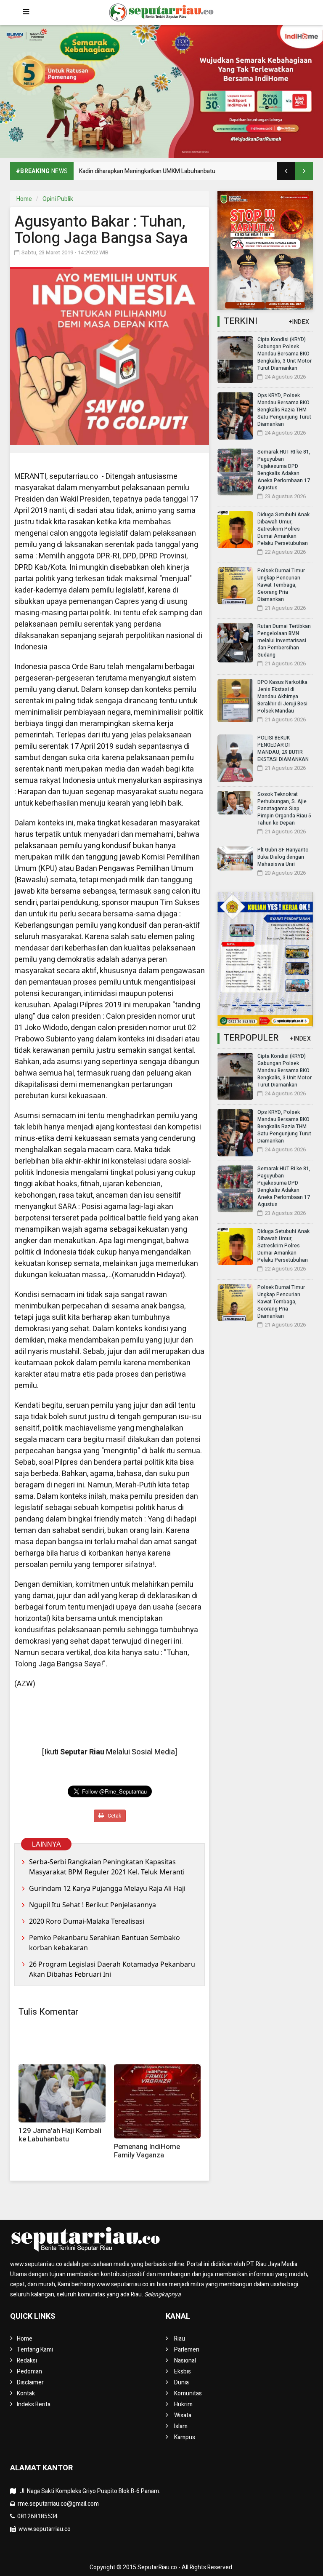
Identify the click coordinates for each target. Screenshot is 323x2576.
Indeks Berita (34, 2404)
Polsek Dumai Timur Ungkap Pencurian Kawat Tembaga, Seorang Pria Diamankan (281, 585)
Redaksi (27, 2361)
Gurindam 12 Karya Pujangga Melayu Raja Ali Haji (107, 1888)
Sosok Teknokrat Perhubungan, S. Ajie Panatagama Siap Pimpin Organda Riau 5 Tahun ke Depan (284, 809)
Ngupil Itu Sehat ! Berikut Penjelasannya (93, 1905)
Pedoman (29, 2372)
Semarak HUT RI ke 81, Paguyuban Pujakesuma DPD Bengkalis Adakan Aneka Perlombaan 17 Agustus (284, 470)
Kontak (26, 2393)
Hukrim (183, 2404)
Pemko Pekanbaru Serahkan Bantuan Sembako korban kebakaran (105, 1943)
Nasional (185, 2361)
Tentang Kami (35, 2350)
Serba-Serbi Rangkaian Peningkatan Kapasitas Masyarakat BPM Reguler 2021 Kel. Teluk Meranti (107, 1867)
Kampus (185, 2437)
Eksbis (183, 2372)
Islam (181, 2426)
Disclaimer (30, 2382)
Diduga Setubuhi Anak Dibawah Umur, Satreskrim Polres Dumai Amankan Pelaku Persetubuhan (283, 529)
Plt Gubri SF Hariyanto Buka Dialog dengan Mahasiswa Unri (283, 857)
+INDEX (299, 322)
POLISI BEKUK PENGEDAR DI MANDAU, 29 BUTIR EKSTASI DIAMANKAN (283, 749)
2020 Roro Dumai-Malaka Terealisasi (87, 1921)
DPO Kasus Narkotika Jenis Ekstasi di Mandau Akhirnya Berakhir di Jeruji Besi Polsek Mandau (282, 697)
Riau (180, 2339)
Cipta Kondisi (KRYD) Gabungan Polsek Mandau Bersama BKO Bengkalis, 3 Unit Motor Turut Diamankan (285, 354)
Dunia (181, 2382)
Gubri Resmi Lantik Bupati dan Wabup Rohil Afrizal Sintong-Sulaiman (167, 171)
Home (24, 199)
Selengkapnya (163, 2294)
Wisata (183, 2415)
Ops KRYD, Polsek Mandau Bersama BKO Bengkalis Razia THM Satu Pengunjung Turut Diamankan (284, 410)
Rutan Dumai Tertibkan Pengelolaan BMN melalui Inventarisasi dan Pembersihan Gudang (284, 641)
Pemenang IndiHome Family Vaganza (147, 2151)
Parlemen (187, 2350)
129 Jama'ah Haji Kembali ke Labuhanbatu (60, 2135)
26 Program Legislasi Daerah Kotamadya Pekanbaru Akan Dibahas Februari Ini (112, 1969)
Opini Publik (58, 199)
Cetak (114, 1816)
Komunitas (188, 2393)
